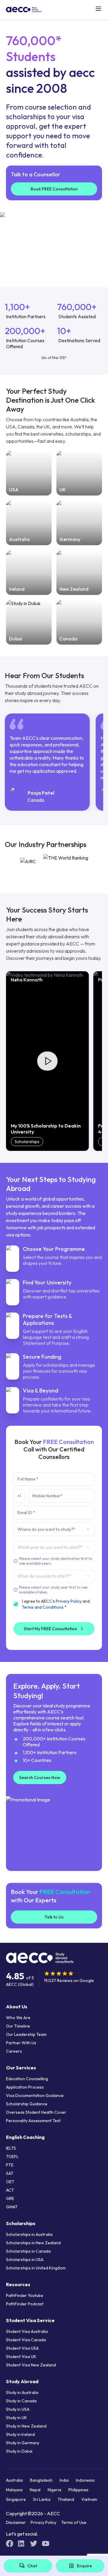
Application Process (25, 2087)
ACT (10, 2190)
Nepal (35, 2490)
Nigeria (54, 2490)
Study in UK (16, 2418)
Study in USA (18, 2409)
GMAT (12, 2207)
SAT (10, 2173)
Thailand (66, 2499)
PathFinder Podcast (25, 2304)
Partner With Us (21, 2043)
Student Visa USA (22, 2348)
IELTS (11, 2148)
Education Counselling (27, 2079)
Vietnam (89, 2499)
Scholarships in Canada (28, 2251)
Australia (14, 2480)
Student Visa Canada (26, 2340)
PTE (10, 2165)
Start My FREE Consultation (50, 1629)
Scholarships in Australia (29, 2234)
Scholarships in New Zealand (33, 2243)
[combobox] (54, 1529)
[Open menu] (98, 9)
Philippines (78, 2490)
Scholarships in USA (25, 2260)
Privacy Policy (69, 1601)
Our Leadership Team (26, 2034)
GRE (10, 2198)
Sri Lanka (42, 2499)
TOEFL (12, 2157)
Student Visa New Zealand (31, 2365)
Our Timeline (18, 2026)
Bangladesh (41, 2480)
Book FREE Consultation (54, 189)
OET (10, 2182)
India (64, 2480)
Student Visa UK (21, 2357)
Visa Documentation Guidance (35, 2095)
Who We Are (18, 2018)
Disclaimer (16, 2522)
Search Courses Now (40, 1778)
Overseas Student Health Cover (36, 2112)
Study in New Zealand (26, 2426)
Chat (32, 2566)
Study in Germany (23, 2443)
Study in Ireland (20, 2434)
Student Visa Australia (27, 2331)
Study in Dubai (19, 2451)
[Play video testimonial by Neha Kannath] (47, 1061)
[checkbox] (16, 1604)
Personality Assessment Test (33, 2121)
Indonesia (85, 2480)
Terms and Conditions (43, 1607)
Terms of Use (74, 2522)
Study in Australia (22, 2392)
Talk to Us (54, 1917)
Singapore (16, 2499)
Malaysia (14, 2490)
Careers (14, 2051)
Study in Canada (21, 2401)
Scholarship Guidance (27, 2104)
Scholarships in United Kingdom (36, 2268)
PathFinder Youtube (25, 2295)
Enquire (84, 2566)
